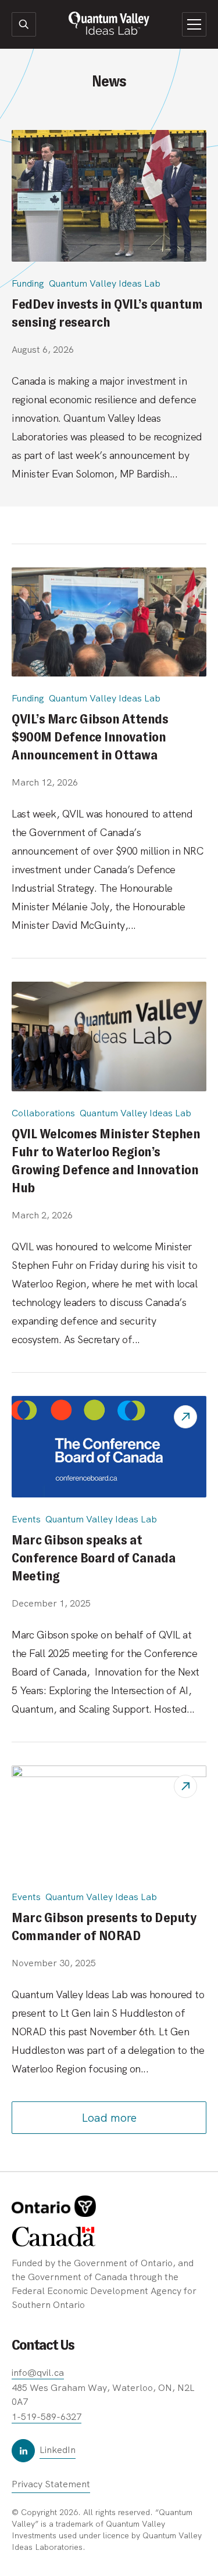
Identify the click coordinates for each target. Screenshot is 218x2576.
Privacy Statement (51, 2484)
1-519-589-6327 (47, 2417)
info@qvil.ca (38, 2373)
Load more (109, 2118)
